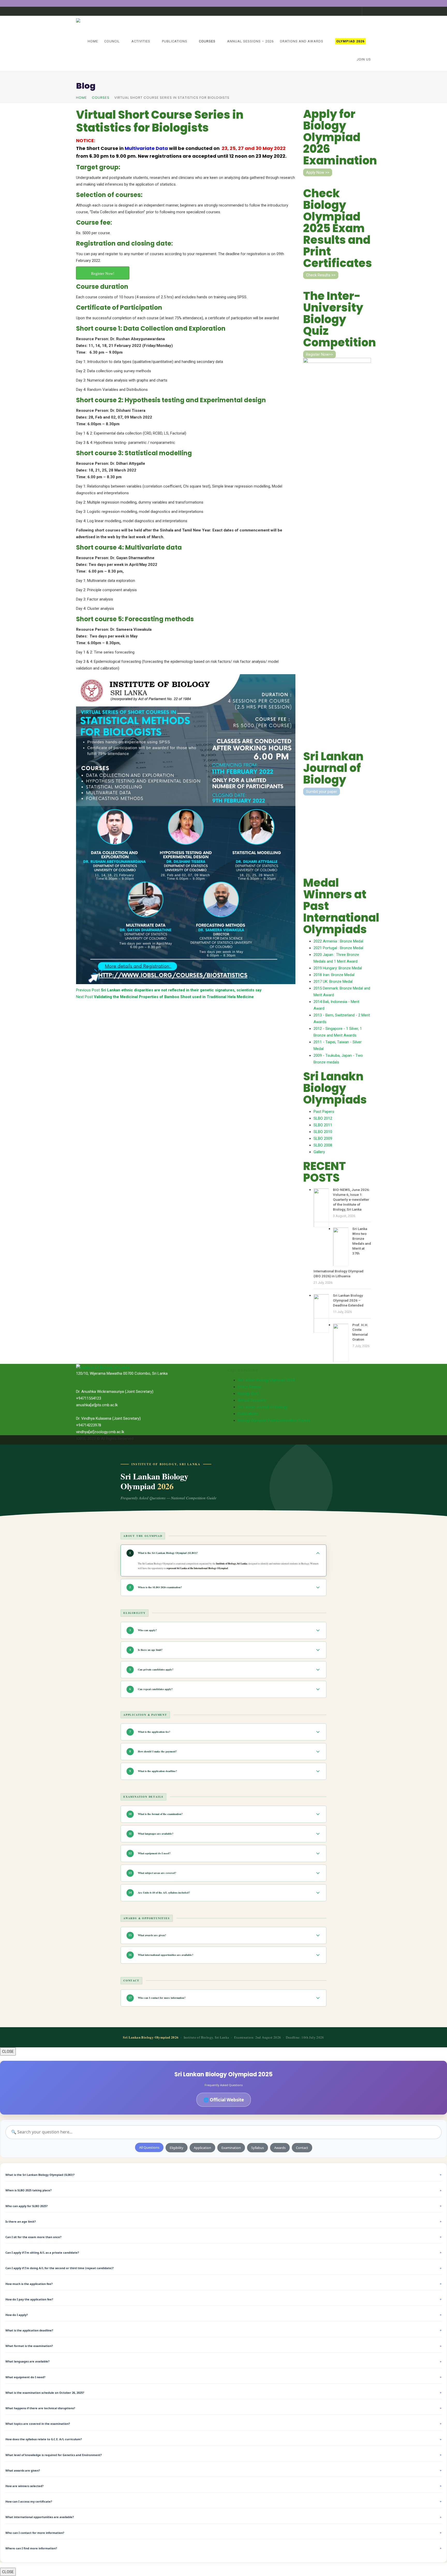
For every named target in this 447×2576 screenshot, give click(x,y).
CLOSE (8, 2051)
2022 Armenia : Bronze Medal (338, 941)
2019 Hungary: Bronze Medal (338, 968)
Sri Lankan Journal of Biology (263, 1407)
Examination (231, 2148)
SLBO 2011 (323, 1125)
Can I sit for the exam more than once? (224, 2237)
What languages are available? (224, 2362)
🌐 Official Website (224, 2100)
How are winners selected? (224, 2486)
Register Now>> (319, 354)
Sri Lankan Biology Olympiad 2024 (266, 1380)
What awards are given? (224, 2470)
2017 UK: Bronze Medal (333, 982)
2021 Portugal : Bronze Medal (338, 948)
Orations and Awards (302, 41)
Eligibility (177, 2148)
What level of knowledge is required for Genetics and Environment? (224, 2455)
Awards (280, 2148)
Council (112, 41)
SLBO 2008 (323, 1145)
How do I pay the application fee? (224, 2299)
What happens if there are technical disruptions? (224, 2408)
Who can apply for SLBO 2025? (224, 2206)
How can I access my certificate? (224, 2501)
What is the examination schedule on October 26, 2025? (224, 2393)
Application (202, 2148)
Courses (207, 41)
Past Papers (324, 1112)
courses (101, 98)
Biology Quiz (248, 1394)
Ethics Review (249, 1387)
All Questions (149, 2147)
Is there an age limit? (224, 2221)
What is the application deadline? (224, 2330)
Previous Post (169, 990)
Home (93, 41)
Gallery (319, 1152)
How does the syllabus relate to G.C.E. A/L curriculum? (224, 2439)
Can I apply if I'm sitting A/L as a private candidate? (224, 2252)
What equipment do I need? (224, 2377)
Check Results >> (321, 275)
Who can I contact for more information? (224, 2533)
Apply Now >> (318, 172)
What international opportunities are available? (224, 2517)
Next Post (165, 997)
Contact (302, 2148)
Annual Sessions (252, 1400)
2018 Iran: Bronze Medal (334, 975)
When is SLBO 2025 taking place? (224, 2190)
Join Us (364, 59)
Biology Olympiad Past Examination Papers (274, 1420)
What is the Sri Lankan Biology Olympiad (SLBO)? (224, 2175)
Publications (175, 41)
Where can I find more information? (224, 2548)
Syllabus (258, 2148)
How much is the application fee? (224, 2284)
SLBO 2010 (323, 1132)
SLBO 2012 (323, 1118)
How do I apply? (224, 2315)
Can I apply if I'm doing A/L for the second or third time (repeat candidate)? (224, 2268)
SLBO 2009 (323, 1138)
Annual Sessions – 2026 (250, 41)
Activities (141, 41)
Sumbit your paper (322, 792)
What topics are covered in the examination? (224, 2424)
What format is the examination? (224, 2346)
